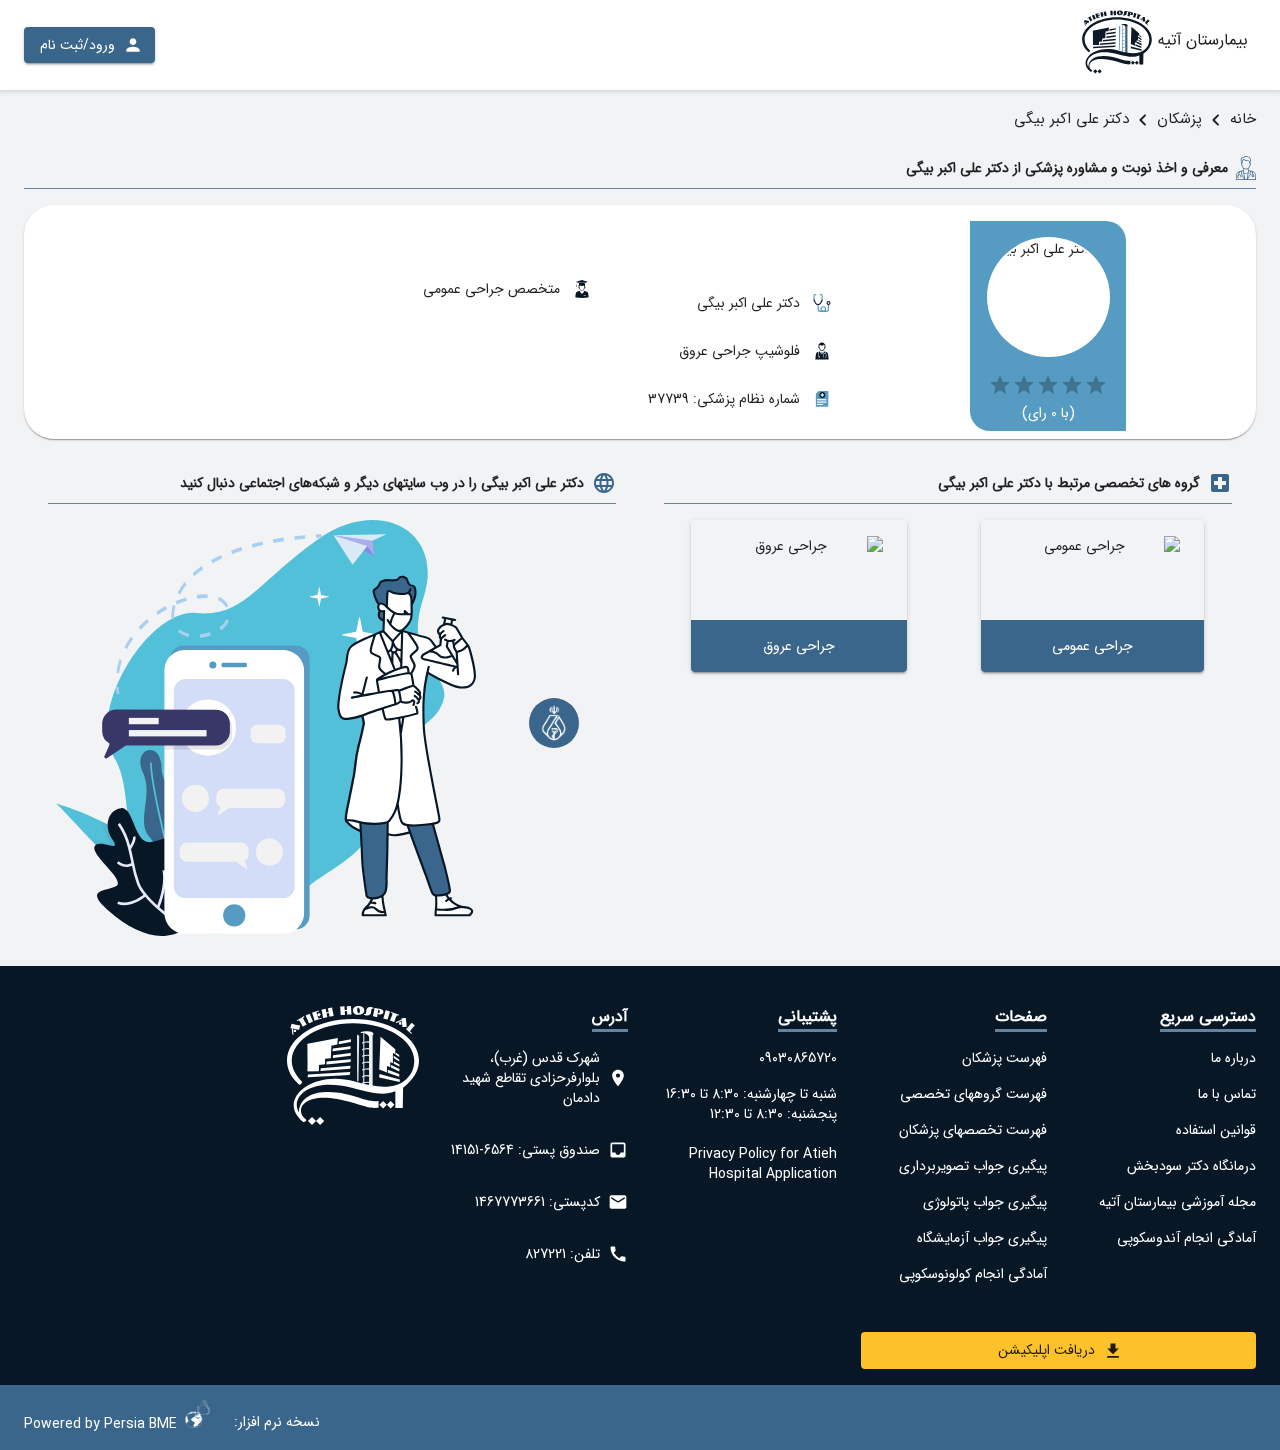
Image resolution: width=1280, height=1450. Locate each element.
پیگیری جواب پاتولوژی (984, 1202)
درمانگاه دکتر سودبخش (1191, 1166)
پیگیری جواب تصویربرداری (972, 1166)
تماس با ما (1227, 1094)
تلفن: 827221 (562, 1254)
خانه (1243, 119)
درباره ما (1233, 1058)
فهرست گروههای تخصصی (973, 1094)
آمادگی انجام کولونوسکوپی (972, 1274)
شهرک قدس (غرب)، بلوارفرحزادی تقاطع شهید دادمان (531, 1078)
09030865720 (798, 1058)
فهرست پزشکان (1004, 1058)
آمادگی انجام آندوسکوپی (1186, 1238)
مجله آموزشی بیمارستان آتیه (1177, 1202)
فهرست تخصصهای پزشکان (972, 1130)
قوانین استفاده (1216, 1130)
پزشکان (1179, 119)
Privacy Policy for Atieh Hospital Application (763, 1164)
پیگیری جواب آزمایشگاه (981, 1238)
